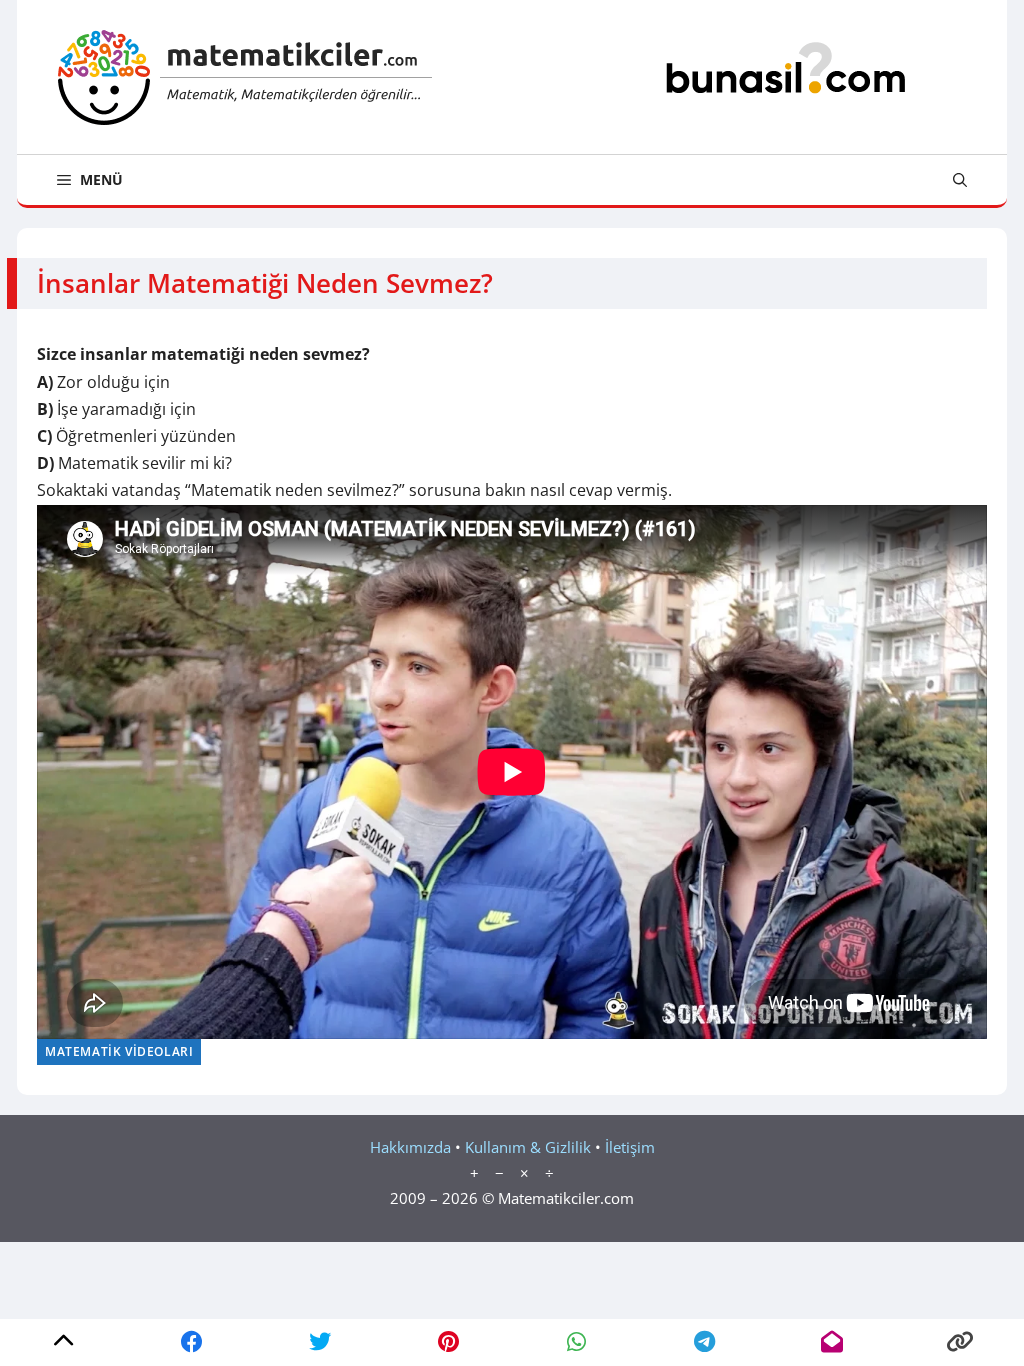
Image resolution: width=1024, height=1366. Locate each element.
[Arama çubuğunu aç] (960, 180)
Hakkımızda (410, 1147)
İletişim (630, 1147)
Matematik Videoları (119, 1051)
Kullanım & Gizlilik (528, 1147)
